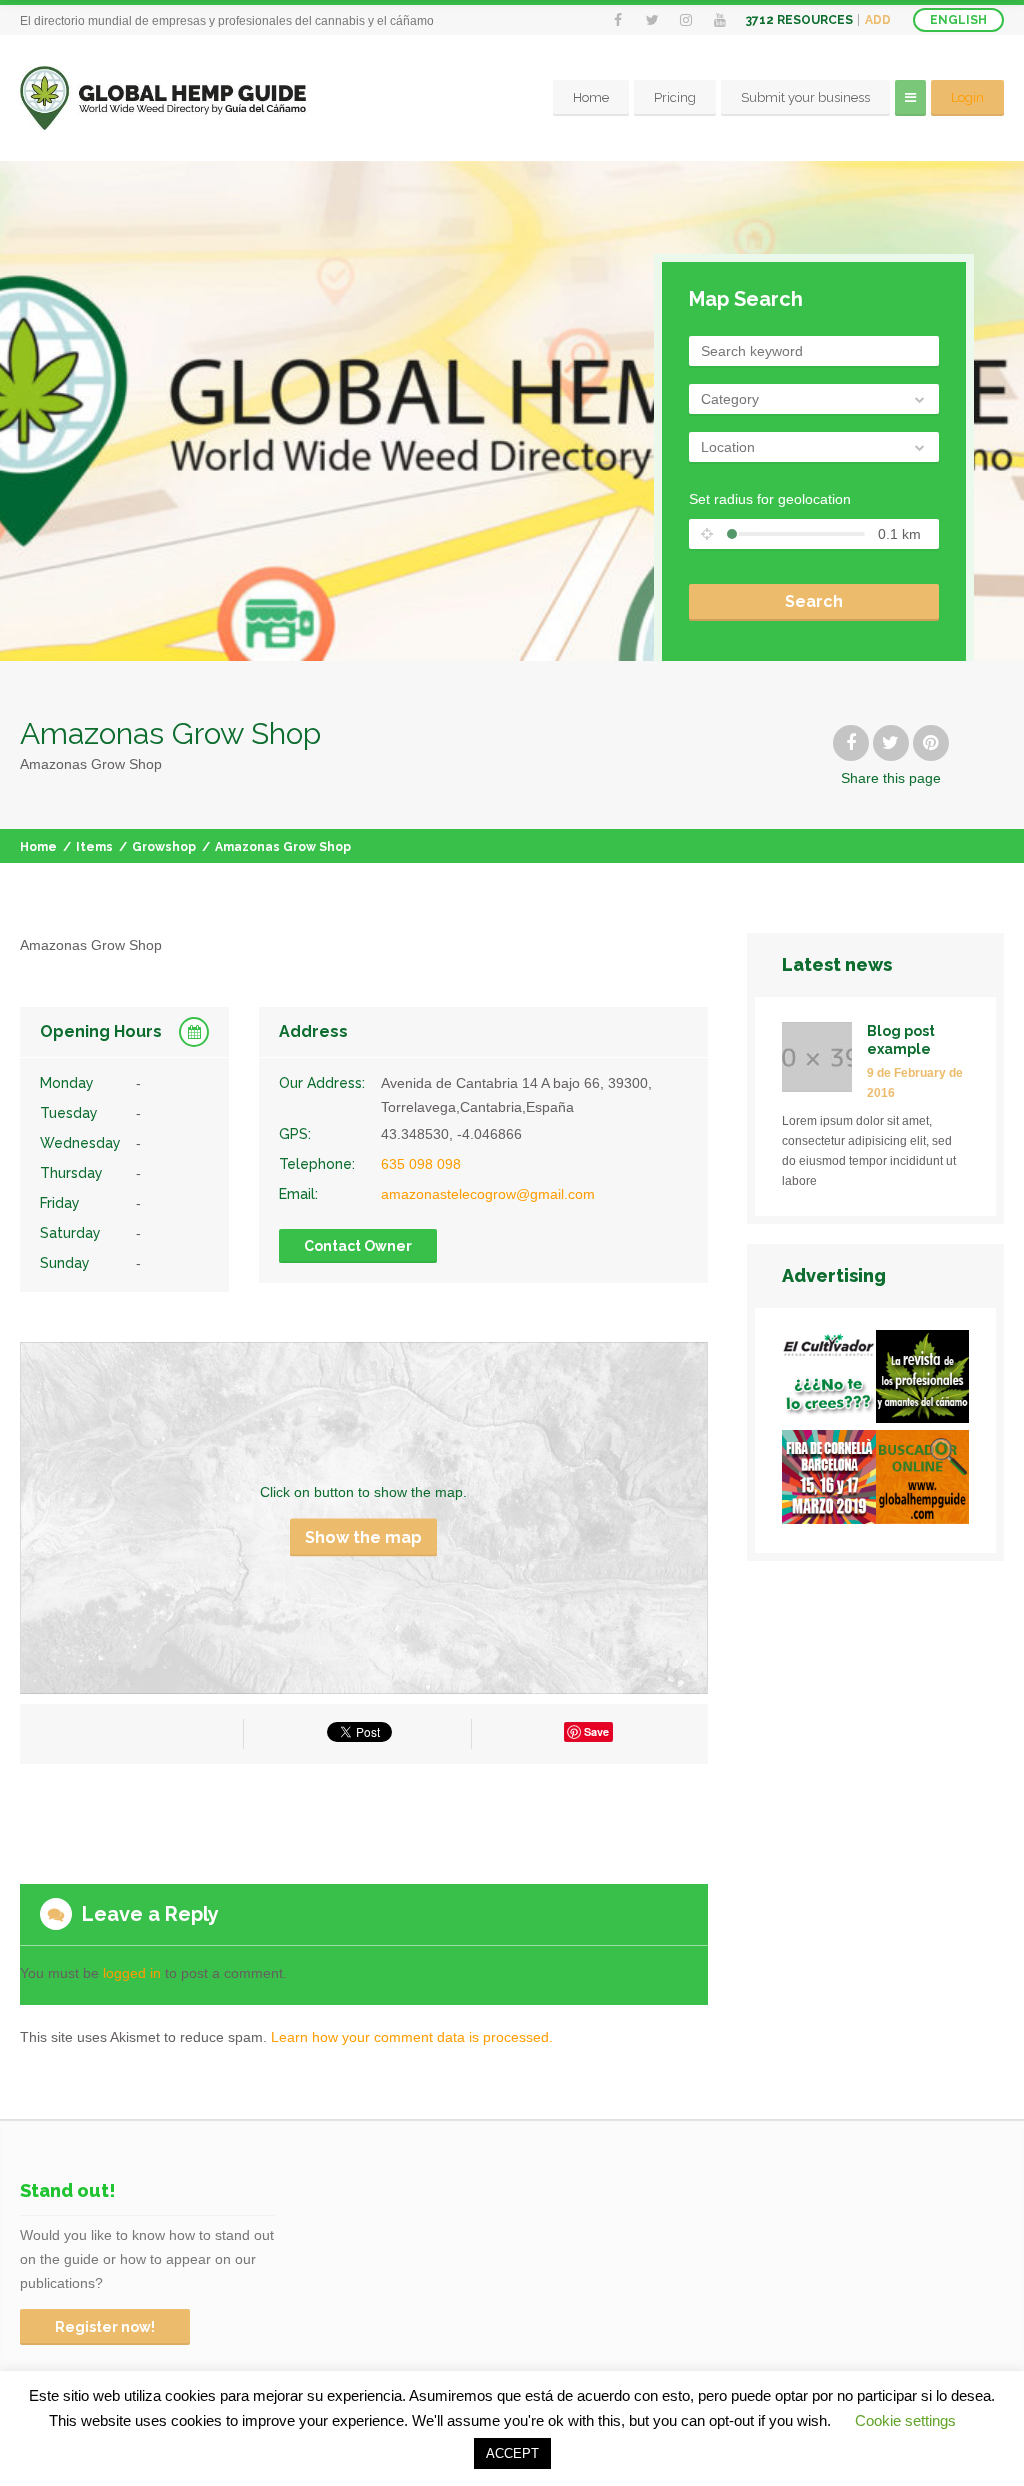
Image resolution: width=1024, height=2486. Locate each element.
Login (967, 97)
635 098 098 (421, 1164)
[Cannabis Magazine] (922, 1380)
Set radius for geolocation (770, 499)
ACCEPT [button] (512, 2453)
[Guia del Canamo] (922, 1480)
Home (591, 97)
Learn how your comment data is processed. (412, 2037)
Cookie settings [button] (905, 2420)
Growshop (164, 847)
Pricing (675, 97)
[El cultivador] (828, 1380)
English (958, 20)
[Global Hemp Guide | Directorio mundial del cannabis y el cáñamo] (163, 98)
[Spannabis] (828, 1480)
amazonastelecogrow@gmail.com (488, 1194)
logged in (132, 1973)
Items (94, 847)
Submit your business (805, 97)
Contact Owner (358, 1246)
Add (878, 20)
